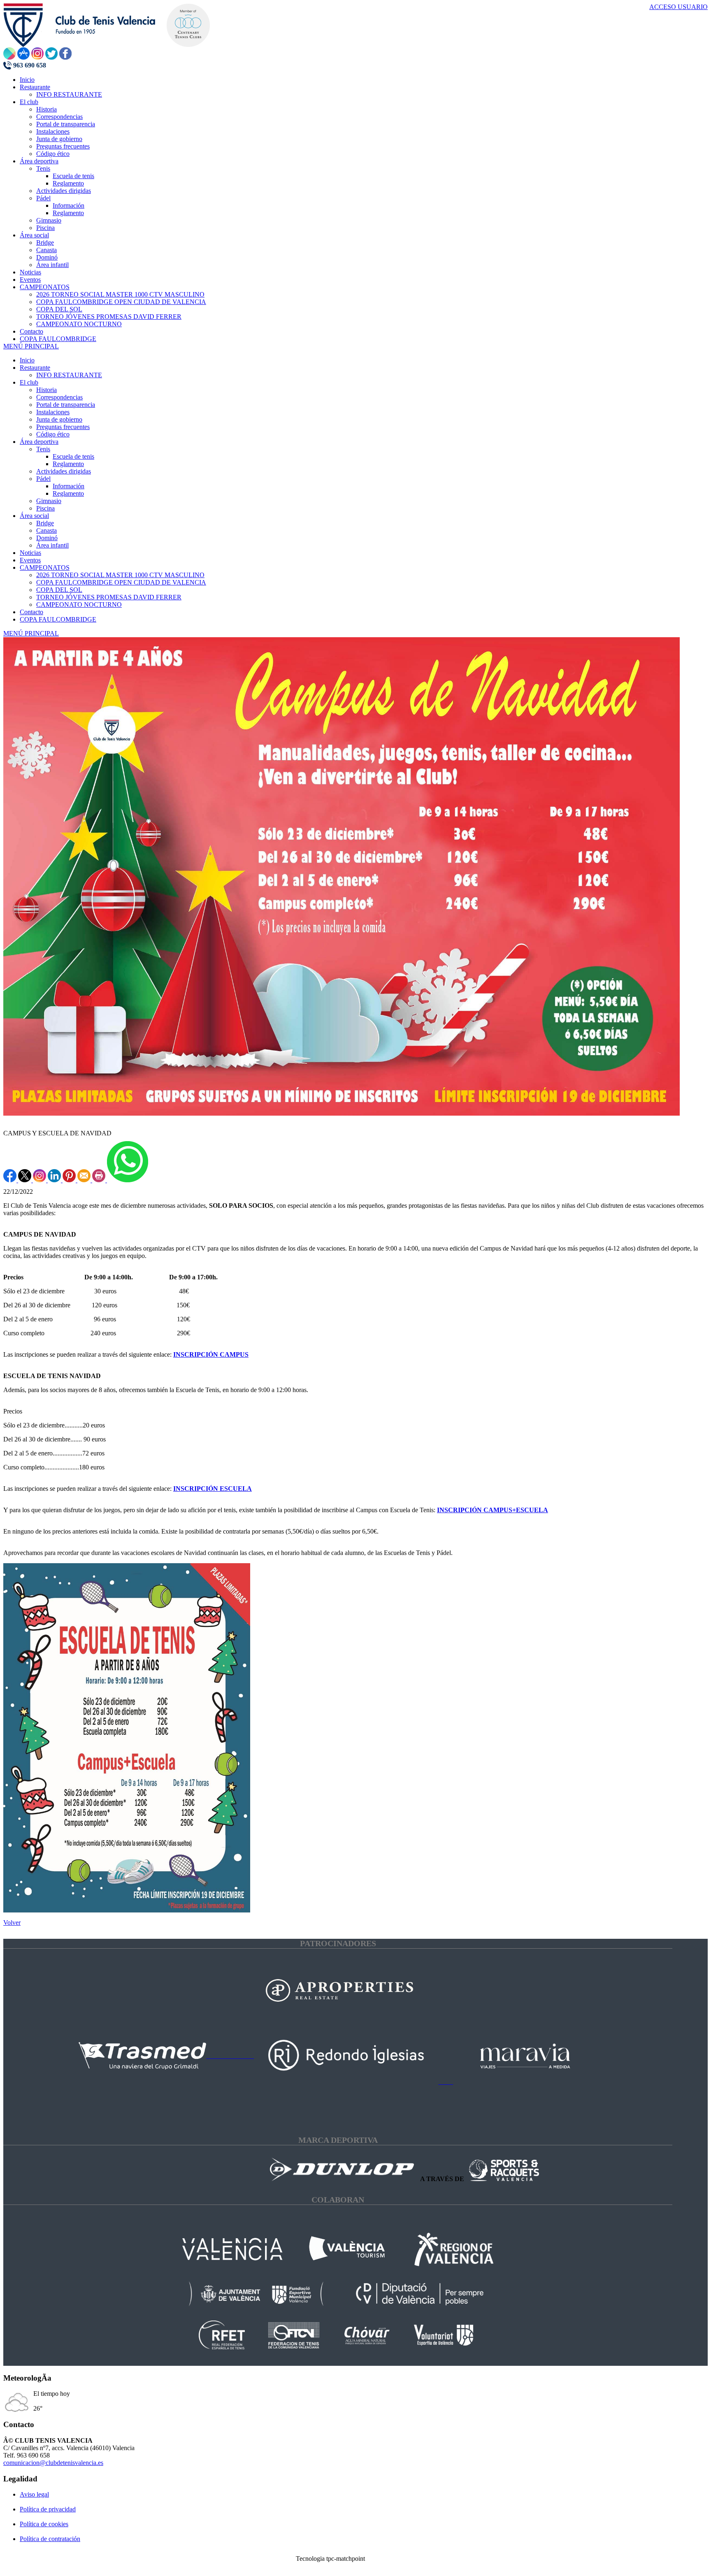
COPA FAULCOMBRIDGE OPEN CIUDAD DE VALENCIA (121, 582)
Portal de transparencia (66, 405)
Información (69, 486)
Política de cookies (44, 2524)
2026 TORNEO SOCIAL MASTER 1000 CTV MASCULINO (120, 575)
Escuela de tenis (73, 456)
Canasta (46, 530)
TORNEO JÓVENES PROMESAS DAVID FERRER (109, 597)
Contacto (31, 612)
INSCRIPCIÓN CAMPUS (211, 1354)
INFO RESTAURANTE (69, 375)
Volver (12, 1923)
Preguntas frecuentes (63, 427)
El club (29, 382)
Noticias (30, 553)
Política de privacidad (48, 2509)
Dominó (47, 538)
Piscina (45, 508)
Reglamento (68, 464)
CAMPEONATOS (45, 567)
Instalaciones (53, 412)
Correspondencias (59, 397)
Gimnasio (49, 501)
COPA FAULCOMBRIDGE (58, 619)
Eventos (30, 560)
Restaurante (35, 368)
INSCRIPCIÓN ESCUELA (213, 1489)
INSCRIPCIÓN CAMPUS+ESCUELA (493, 1510)
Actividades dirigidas (64, 471)
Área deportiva (39, 442)
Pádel (43, 479)
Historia (46, 390)
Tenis (43, 449)
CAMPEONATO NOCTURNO (79, 605)
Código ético (53, 434)
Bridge (45, 523)
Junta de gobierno (59, 419)
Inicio (27, 360)
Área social (34, 516)
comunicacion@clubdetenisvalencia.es (53, 2463)
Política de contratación (50, 2539)
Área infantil (52, 545)
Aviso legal (34, 2494)
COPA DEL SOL (59, 590)
